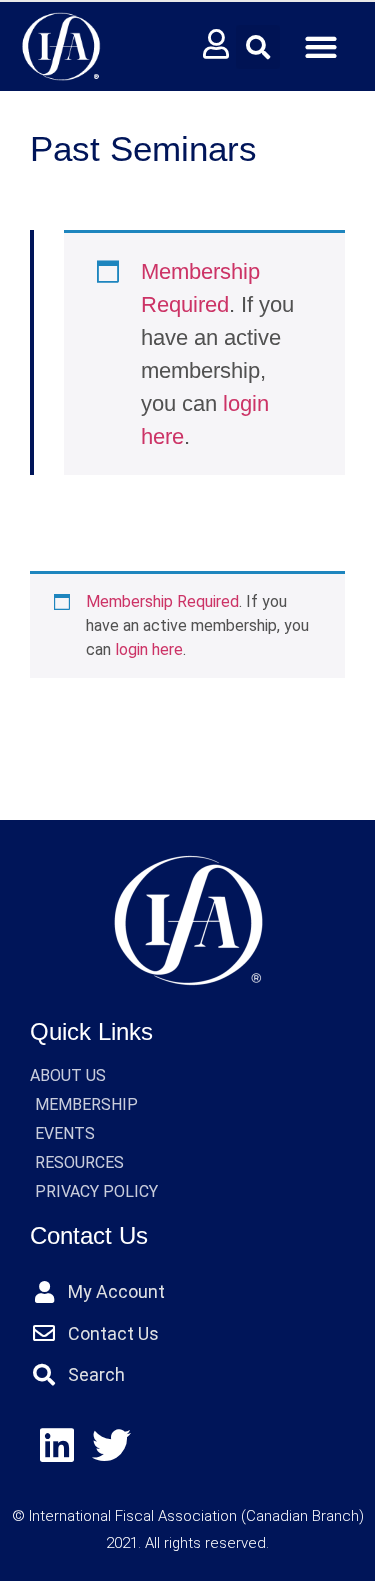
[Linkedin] (57, 1446)
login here (149, 649)
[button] (258, 47)
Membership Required (162, 601)
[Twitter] (112, 1446)
